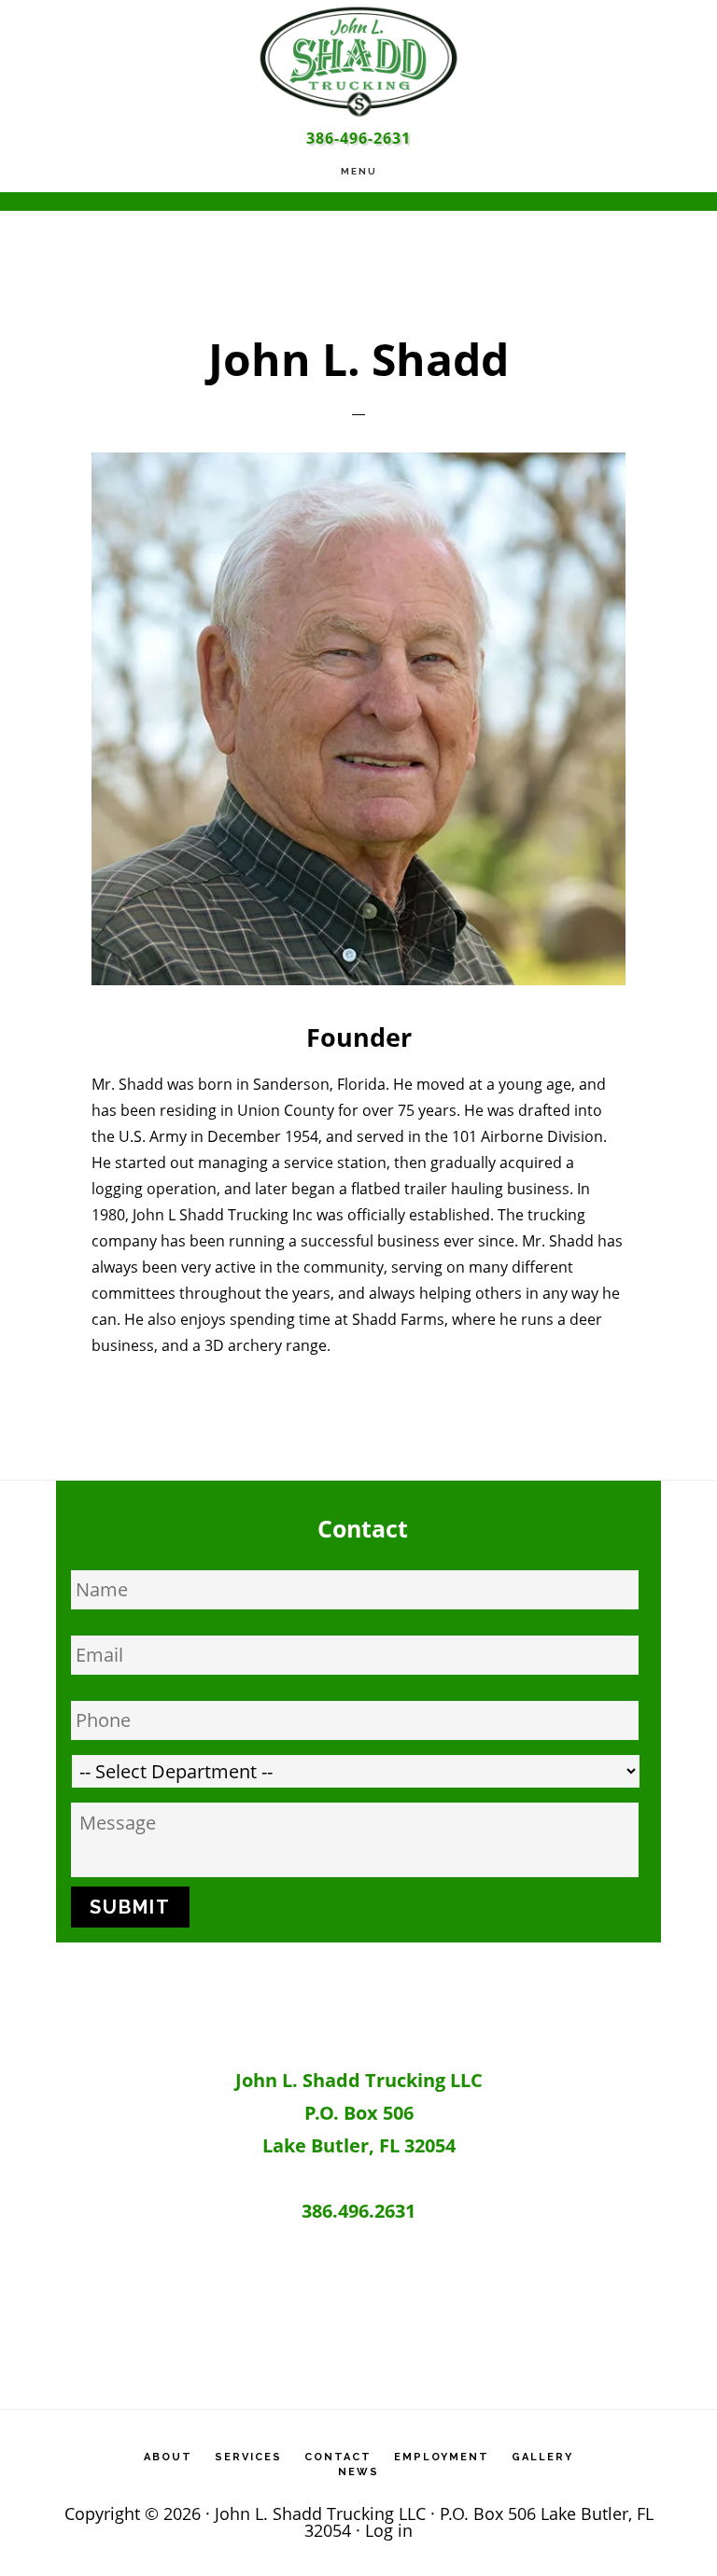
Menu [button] (359, 171)
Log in (389, 2530)
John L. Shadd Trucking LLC (358, 61)
